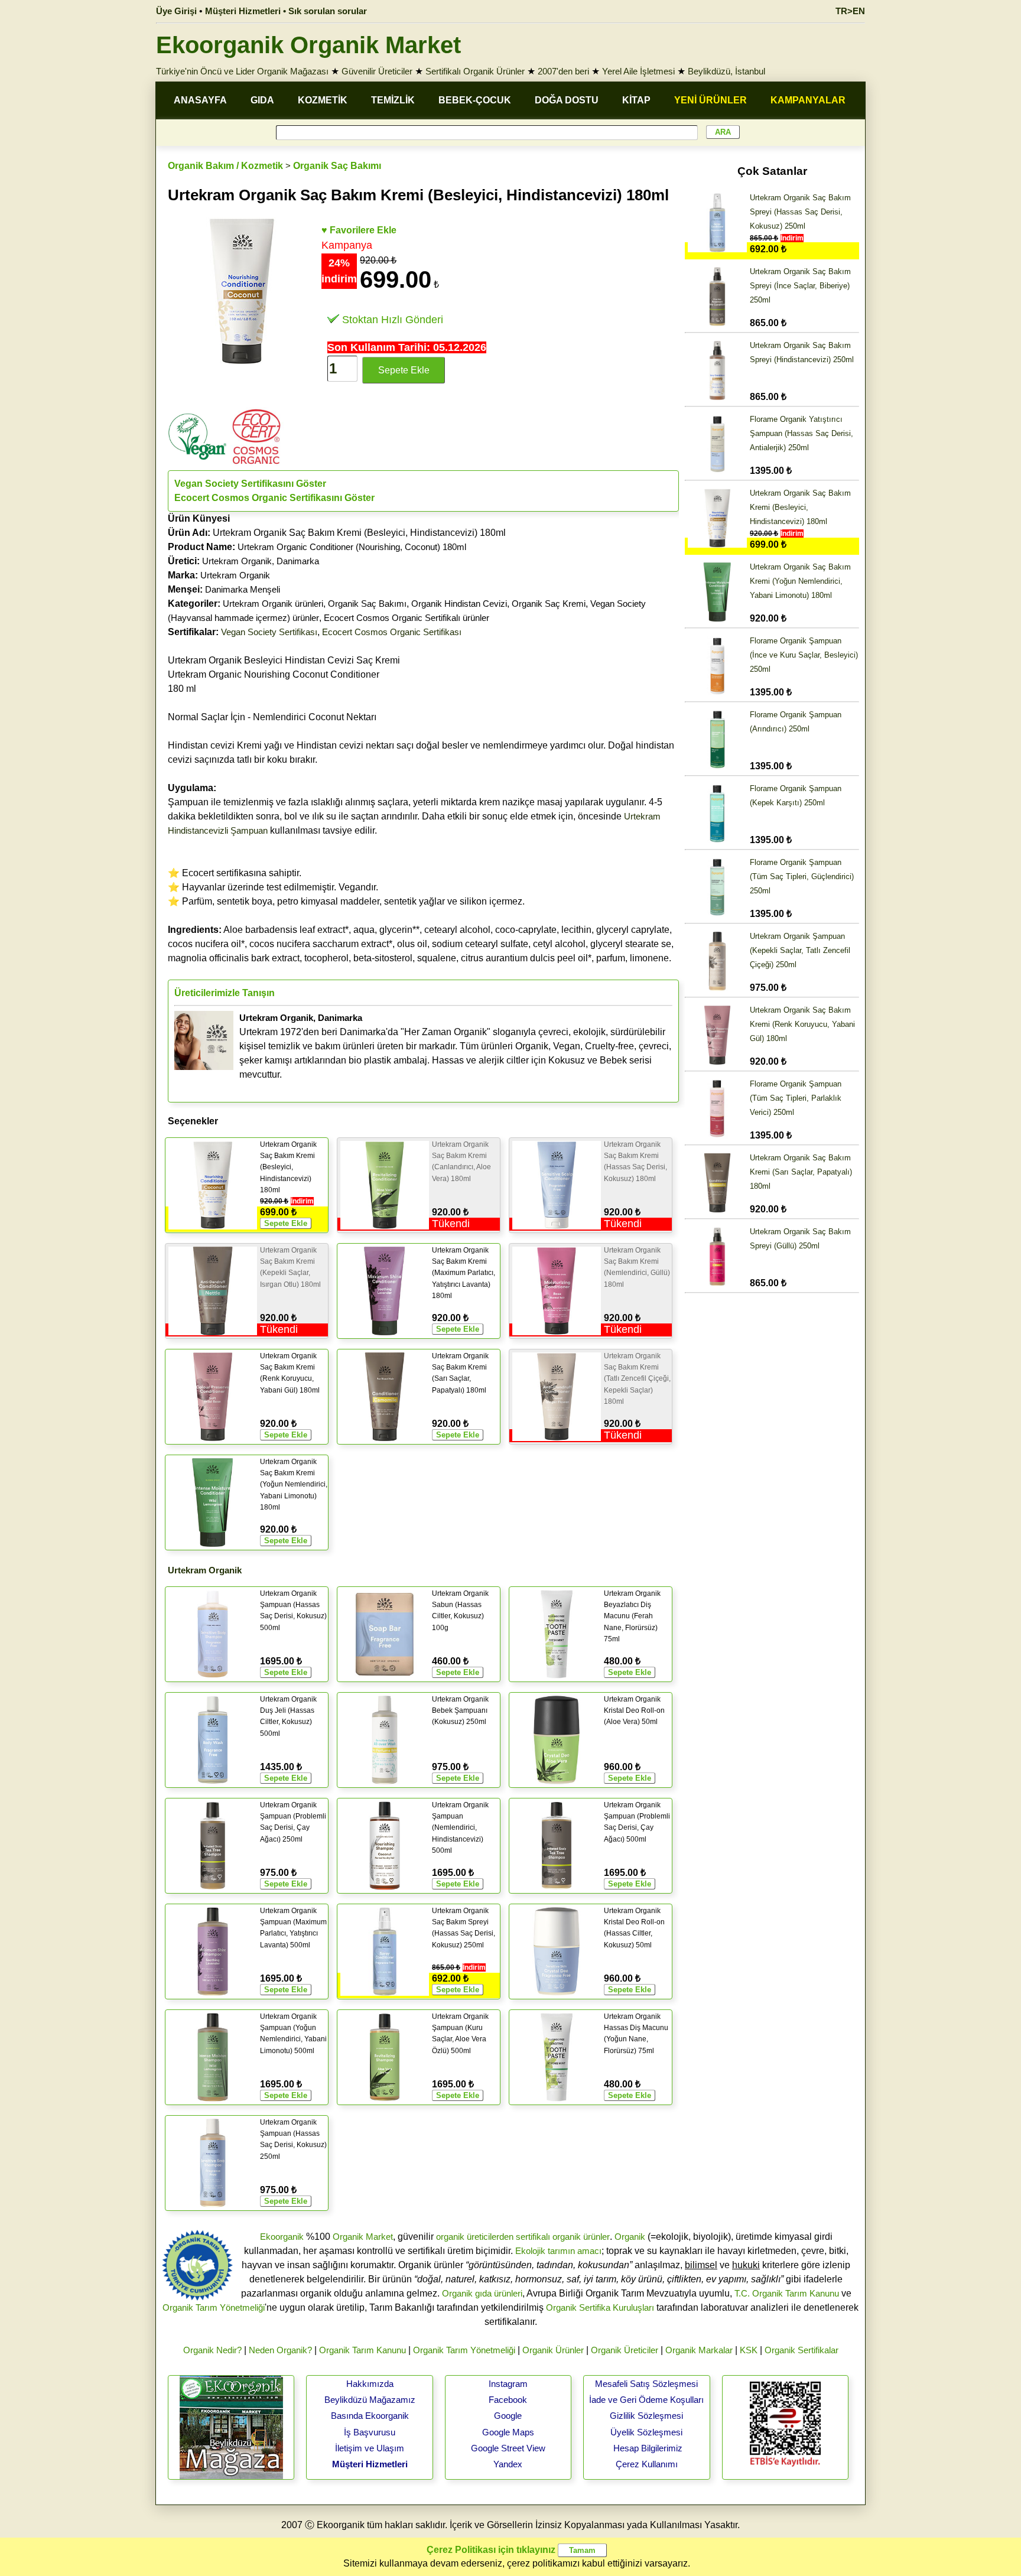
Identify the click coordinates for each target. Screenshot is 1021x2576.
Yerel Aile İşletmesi (638, 71)
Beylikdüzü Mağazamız (370, 2400)
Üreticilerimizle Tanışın (225, 993)
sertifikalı (533, 2237)
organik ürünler (581, 2237)
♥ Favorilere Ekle (359, 230)
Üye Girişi (176, 11)
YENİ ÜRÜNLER (711, 100)
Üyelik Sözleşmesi (646, 2432)
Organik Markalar (699, 2350)
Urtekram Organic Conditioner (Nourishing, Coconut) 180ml (352, 547)
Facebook (508, 2400)
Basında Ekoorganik (370, 2416)
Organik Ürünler (553, 2350)
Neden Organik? (280, 2350)
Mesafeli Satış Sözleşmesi (646, 2384)
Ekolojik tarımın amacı (558, 2251)
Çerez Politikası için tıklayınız (491, 2550)
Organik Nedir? (212, 2350)
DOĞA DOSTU (567, 100)
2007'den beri (563, 71)
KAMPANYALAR (808, 100)
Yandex (508, 2464)
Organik (630, 2237)
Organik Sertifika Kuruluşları (600, 2307)
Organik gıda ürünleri (482, 2293)
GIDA (262, 100)
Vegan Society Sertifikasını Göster (250, 484)
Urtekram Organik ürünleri (273, 604)
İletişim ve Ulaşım (370, 2448)
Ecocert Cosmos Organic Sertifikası (392, 632)
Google (508, 2416)
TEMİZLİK (393, 100)
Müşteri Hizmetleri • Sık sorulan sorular (286, 11)
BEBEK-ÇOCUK (475, 100)
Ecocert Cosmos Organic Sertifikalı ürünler (407, 618)
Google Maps (508, 2432)
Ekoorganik (282, 2237)
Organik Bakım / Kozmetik (225, 166)
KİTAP (636, 100)
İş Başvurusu (370, 2432)
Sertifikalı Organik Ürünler (475, 71)
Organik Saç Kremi (549, 604)
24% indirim (339, 271)
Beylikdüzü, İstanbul (726, 71)
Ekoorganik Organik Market (308, 45)
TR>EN (850, 11)
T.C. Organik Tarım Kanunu (787, 2293)
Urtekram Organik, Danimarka (261, 561)
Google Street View (508, 2448)
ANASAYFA (200, 100)
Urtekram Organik (235, 575)
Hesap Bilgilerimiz (648, 2448)
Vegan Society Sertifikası (269, 632)
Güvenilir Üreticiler (377, 71)
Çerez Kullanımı (647, 2464)
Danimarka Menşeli (243, 589)
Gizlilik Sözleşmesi (646, 2416)
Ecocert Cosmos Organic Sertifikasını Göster (274, 498)
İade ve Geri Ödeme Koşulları (646, 2400)
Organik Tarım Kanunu (362, 2350)
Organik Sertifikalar (801, 2350)
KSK (749, 2350)
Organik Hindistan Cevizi (459, 604)
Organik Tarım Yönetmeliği (214, 2307)
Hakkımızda (370, 2384)
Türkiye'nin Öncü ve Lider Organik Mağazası (242, 71)
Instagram (508, 2384)
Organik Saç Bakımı (337, 166)
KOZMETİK (323, 100)
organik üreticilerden (475, 2237)
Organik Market (363, 2237)
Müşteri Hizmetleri (370, 2464)
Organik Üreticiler (625, 2350)
